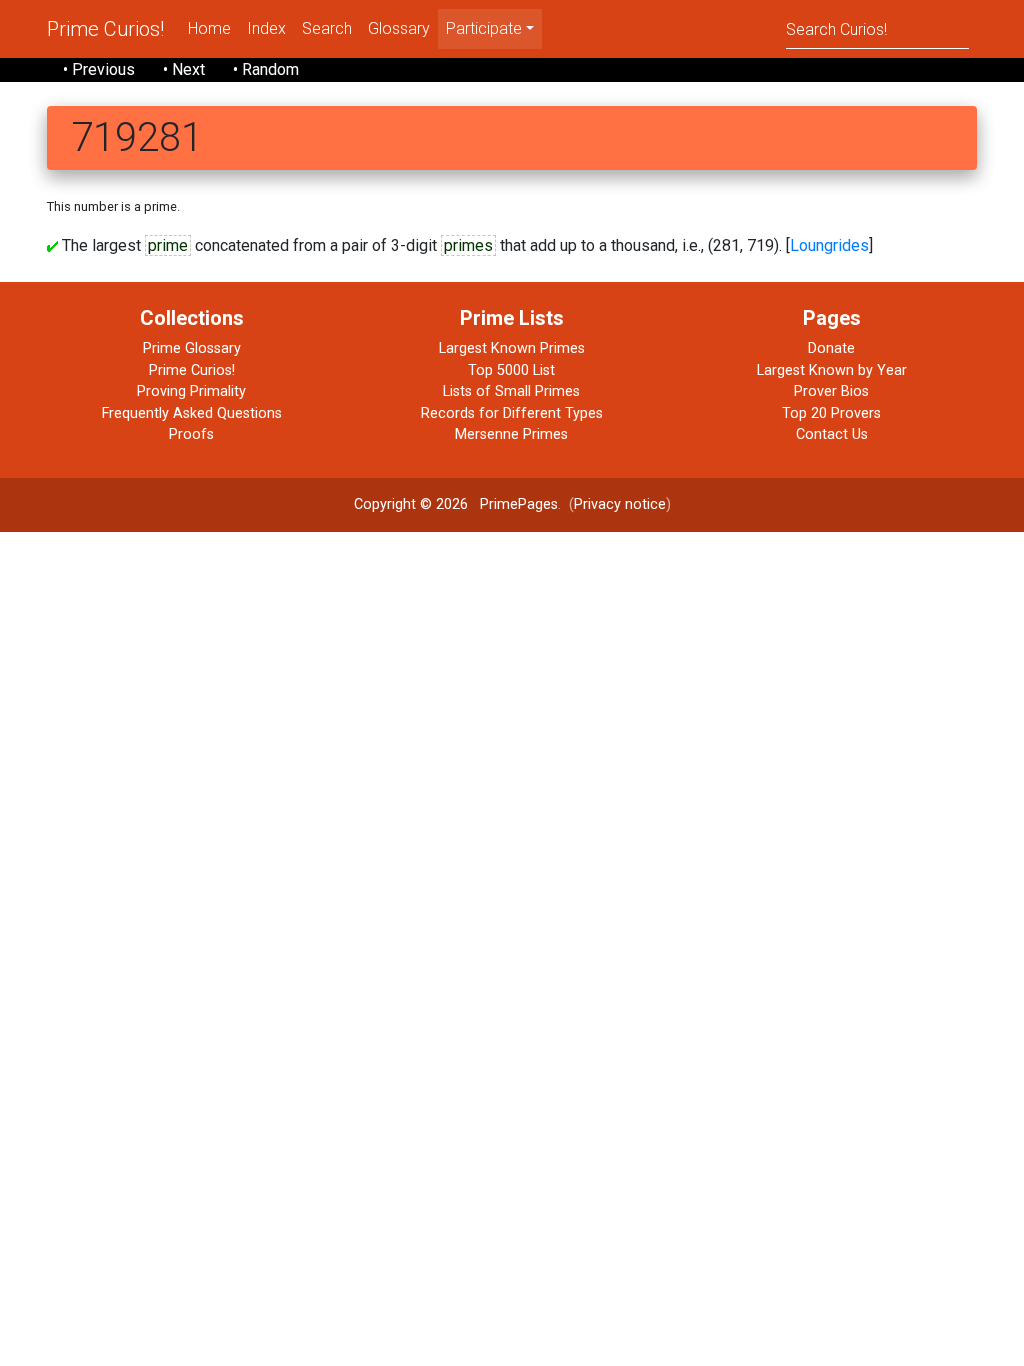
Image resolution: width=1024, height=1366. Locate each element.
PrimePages (519, 504)
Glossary (399, 28)
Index (266, 28)
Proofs (191, 434)
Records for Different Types (512, 413)
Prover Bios (831, 391)
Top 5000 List (511, 370)
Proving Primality (191, 391)
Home (209, 28)
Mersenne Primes (511, 434)
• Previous (99, 69)
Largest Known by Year (832, 370)
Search (327, 28)
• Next (184, 69)
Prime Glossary (192, 348)
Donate (831, 348)
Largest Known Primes (512, 348)
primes (468, 245)
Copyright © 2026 (411, 504)
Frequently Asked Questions (192, 413)
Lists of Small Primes (511, 391)
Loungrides (829, 245)
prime (168, 245)
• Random (266, 69)
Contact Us (832, 434)
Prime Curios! (105, 29)
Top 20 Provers (831, 413)
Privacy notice (620, 504)
